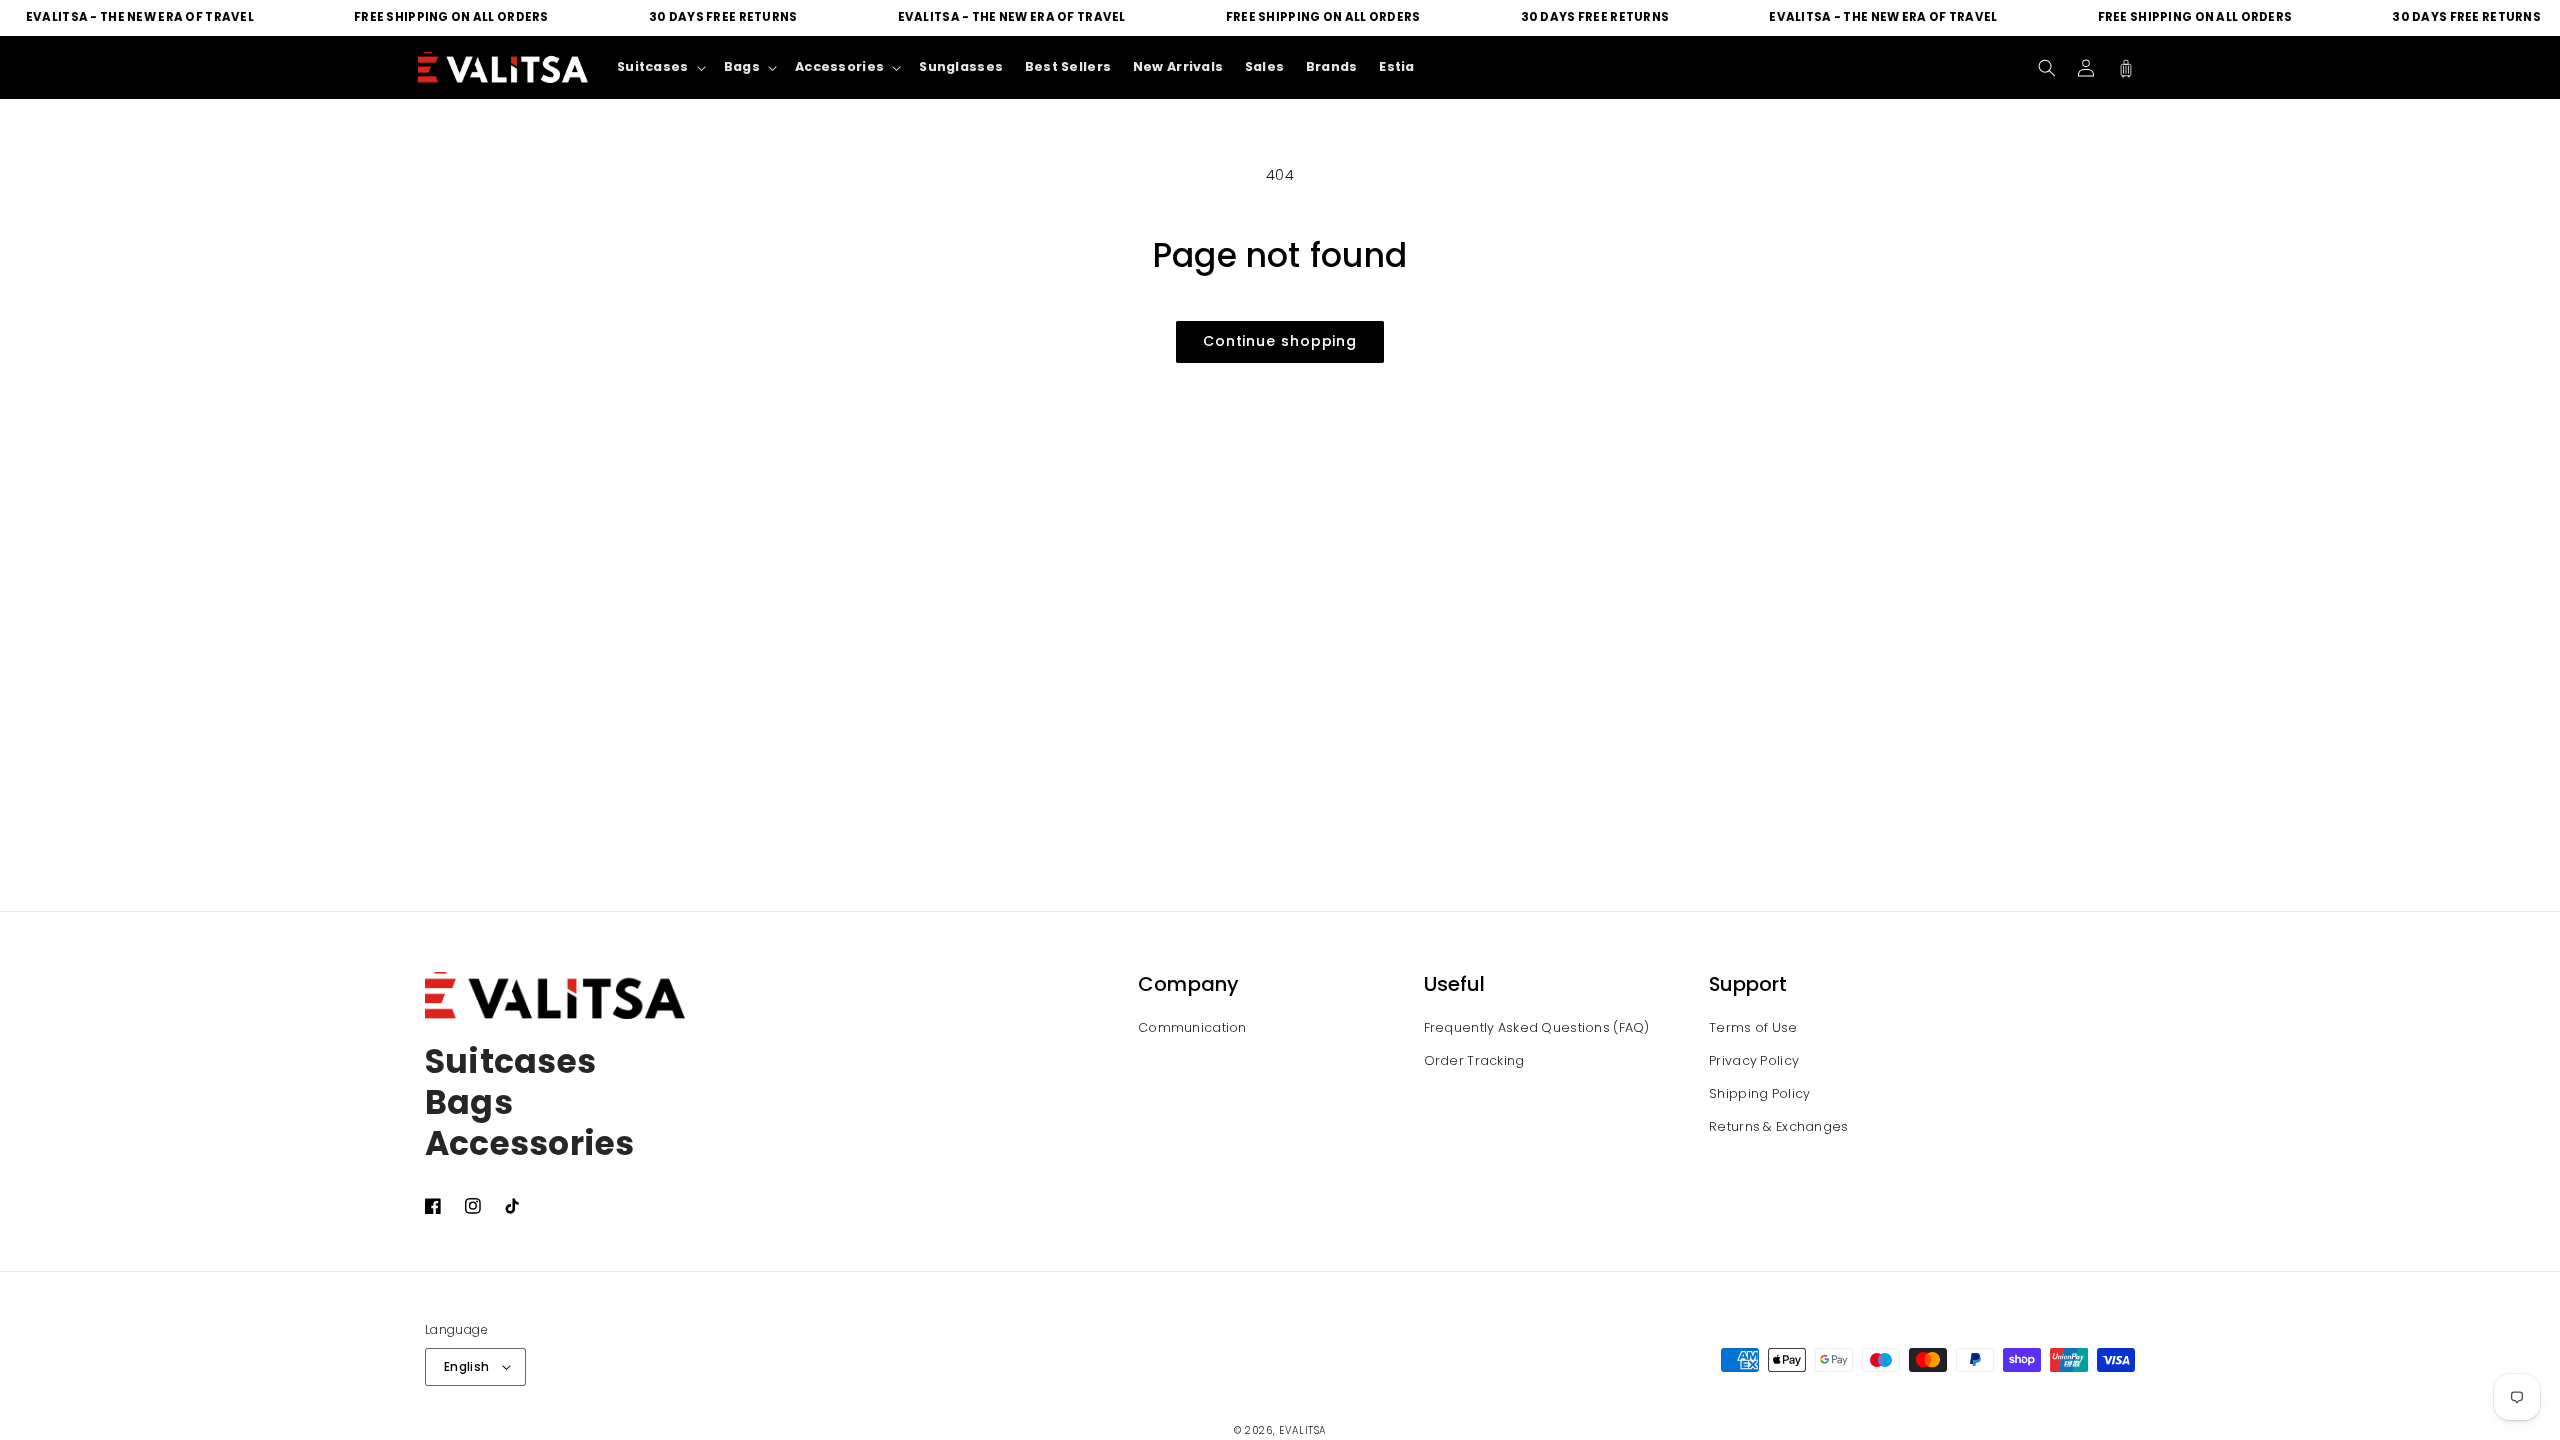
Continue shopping (1280, 341)
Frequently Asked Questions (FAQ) (1537, 1027)
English (467, 1367)
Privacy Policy (1754, 1060)
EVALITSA (1302, 1430)
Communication (1192, 1027)
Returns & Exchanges (1778, 1126)
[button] (2047, 68)
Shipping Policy (1759, 1093)
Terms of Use (1753, 1027)
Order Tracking (1474, 1060)
